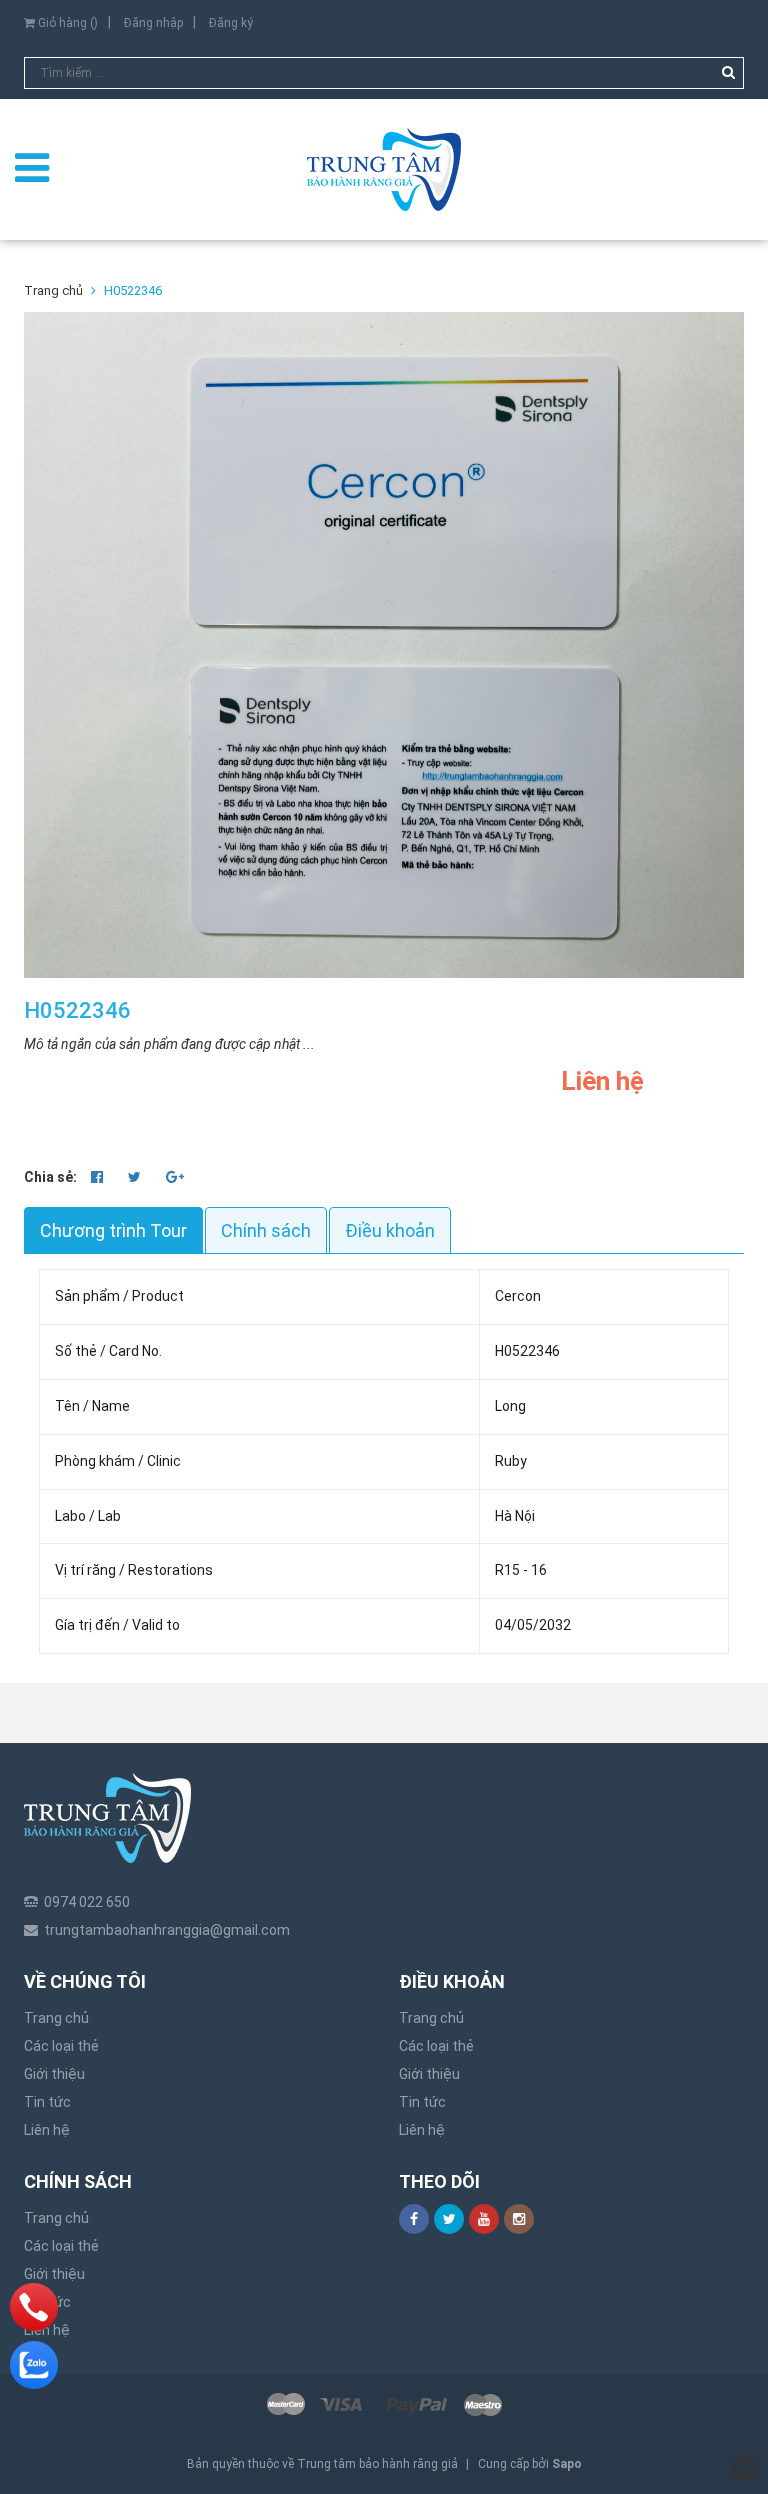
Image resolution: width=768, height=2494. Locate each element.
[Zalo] (34, 2365)
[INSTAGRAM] (519, 2219)
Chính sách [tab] (266, 1230)
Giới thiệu (54, 2074)
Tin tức (47, 2102)
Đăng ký (231, 23)
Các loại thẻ (61, 2046)
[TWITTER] (449, 2219)
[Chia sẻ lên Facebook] (98, 1177)
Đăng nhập (153, 23)
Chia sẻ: (50, 1177)
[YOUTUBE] (484, 2219)
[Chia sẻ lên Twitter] (136, 1177)
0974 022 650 (87, 1902)
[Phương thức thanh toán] (384, 2404)
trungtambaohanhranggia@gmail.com (167, 1930)
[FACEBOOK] (414, 2219)
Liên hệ (47, 2130)
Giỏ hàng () (66, 23)
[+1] (175, 1177)
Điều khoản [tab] (390, 1230)
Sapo (567, 2464)
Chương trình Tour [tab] (113, 1230)
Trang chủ (56, 2018)
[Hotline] (34, 2307)
